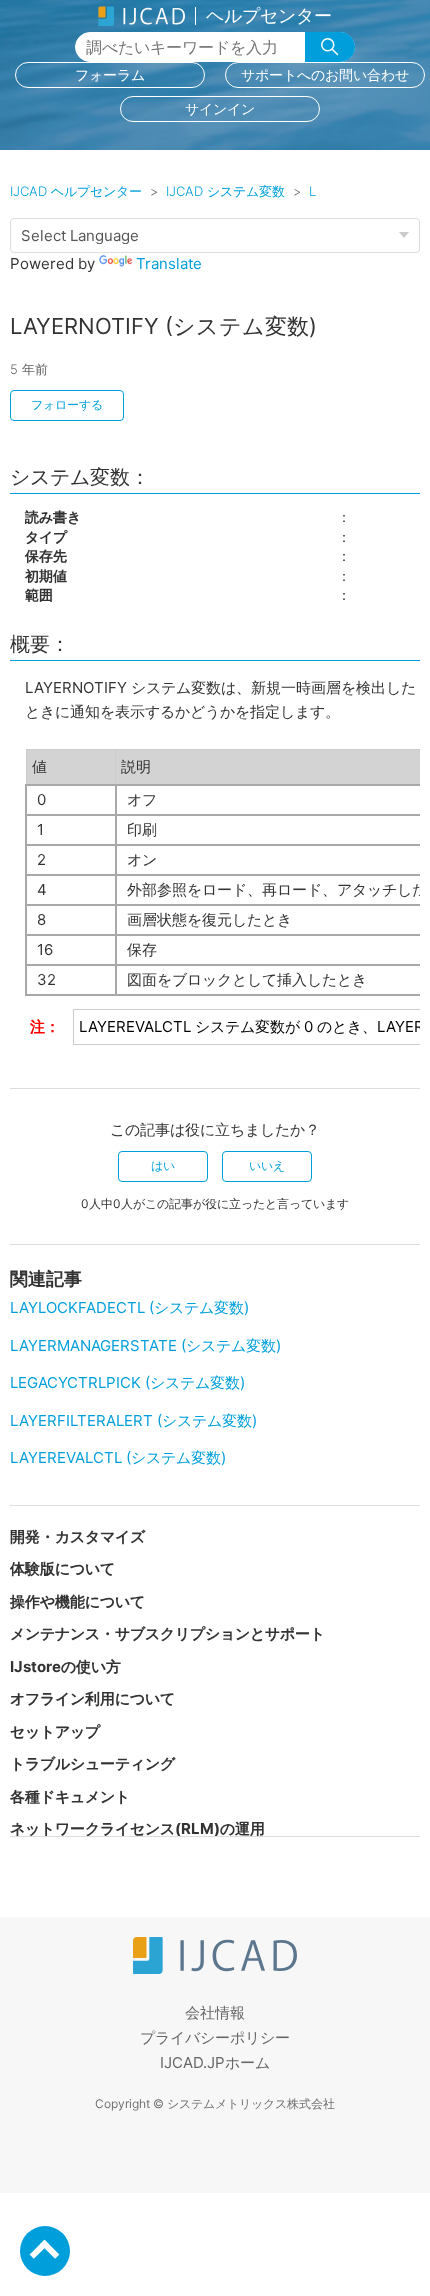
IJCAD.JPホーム (215, 2062)
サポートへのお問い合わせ (325, 74)
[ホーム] (215, 1968)
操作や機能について (77, 1601)
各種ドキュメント (70, 1796)
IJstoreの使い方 (65, 1666)
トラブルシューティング (92, 1763)
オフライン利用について (92, 1698)
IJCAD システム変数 (225, 191)
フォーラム (110, 74)
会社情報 (215, 2012)
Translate (169, 263)
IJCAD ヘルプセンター (76, 191)
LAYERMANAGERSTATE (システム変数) (145, 1345)
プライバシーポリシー (215, 2037)
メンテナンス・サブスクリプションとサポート (167, 1633)
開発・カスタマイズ (77, 1536)
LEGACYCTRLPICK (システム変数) (127, 1382)
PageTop (45, 2251)
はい (163, 1165)
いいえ (267, 1165)
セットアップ (55, 1731)
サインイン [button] (220, 108)
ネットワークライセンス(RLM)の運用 (137, 1828)
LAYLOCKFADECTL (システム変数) (129, 1307)
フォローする (67, 404)
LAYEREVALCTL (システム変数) (118, 1457)
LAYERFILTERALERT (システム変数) (133, 1420)
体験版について (62, 1568)
